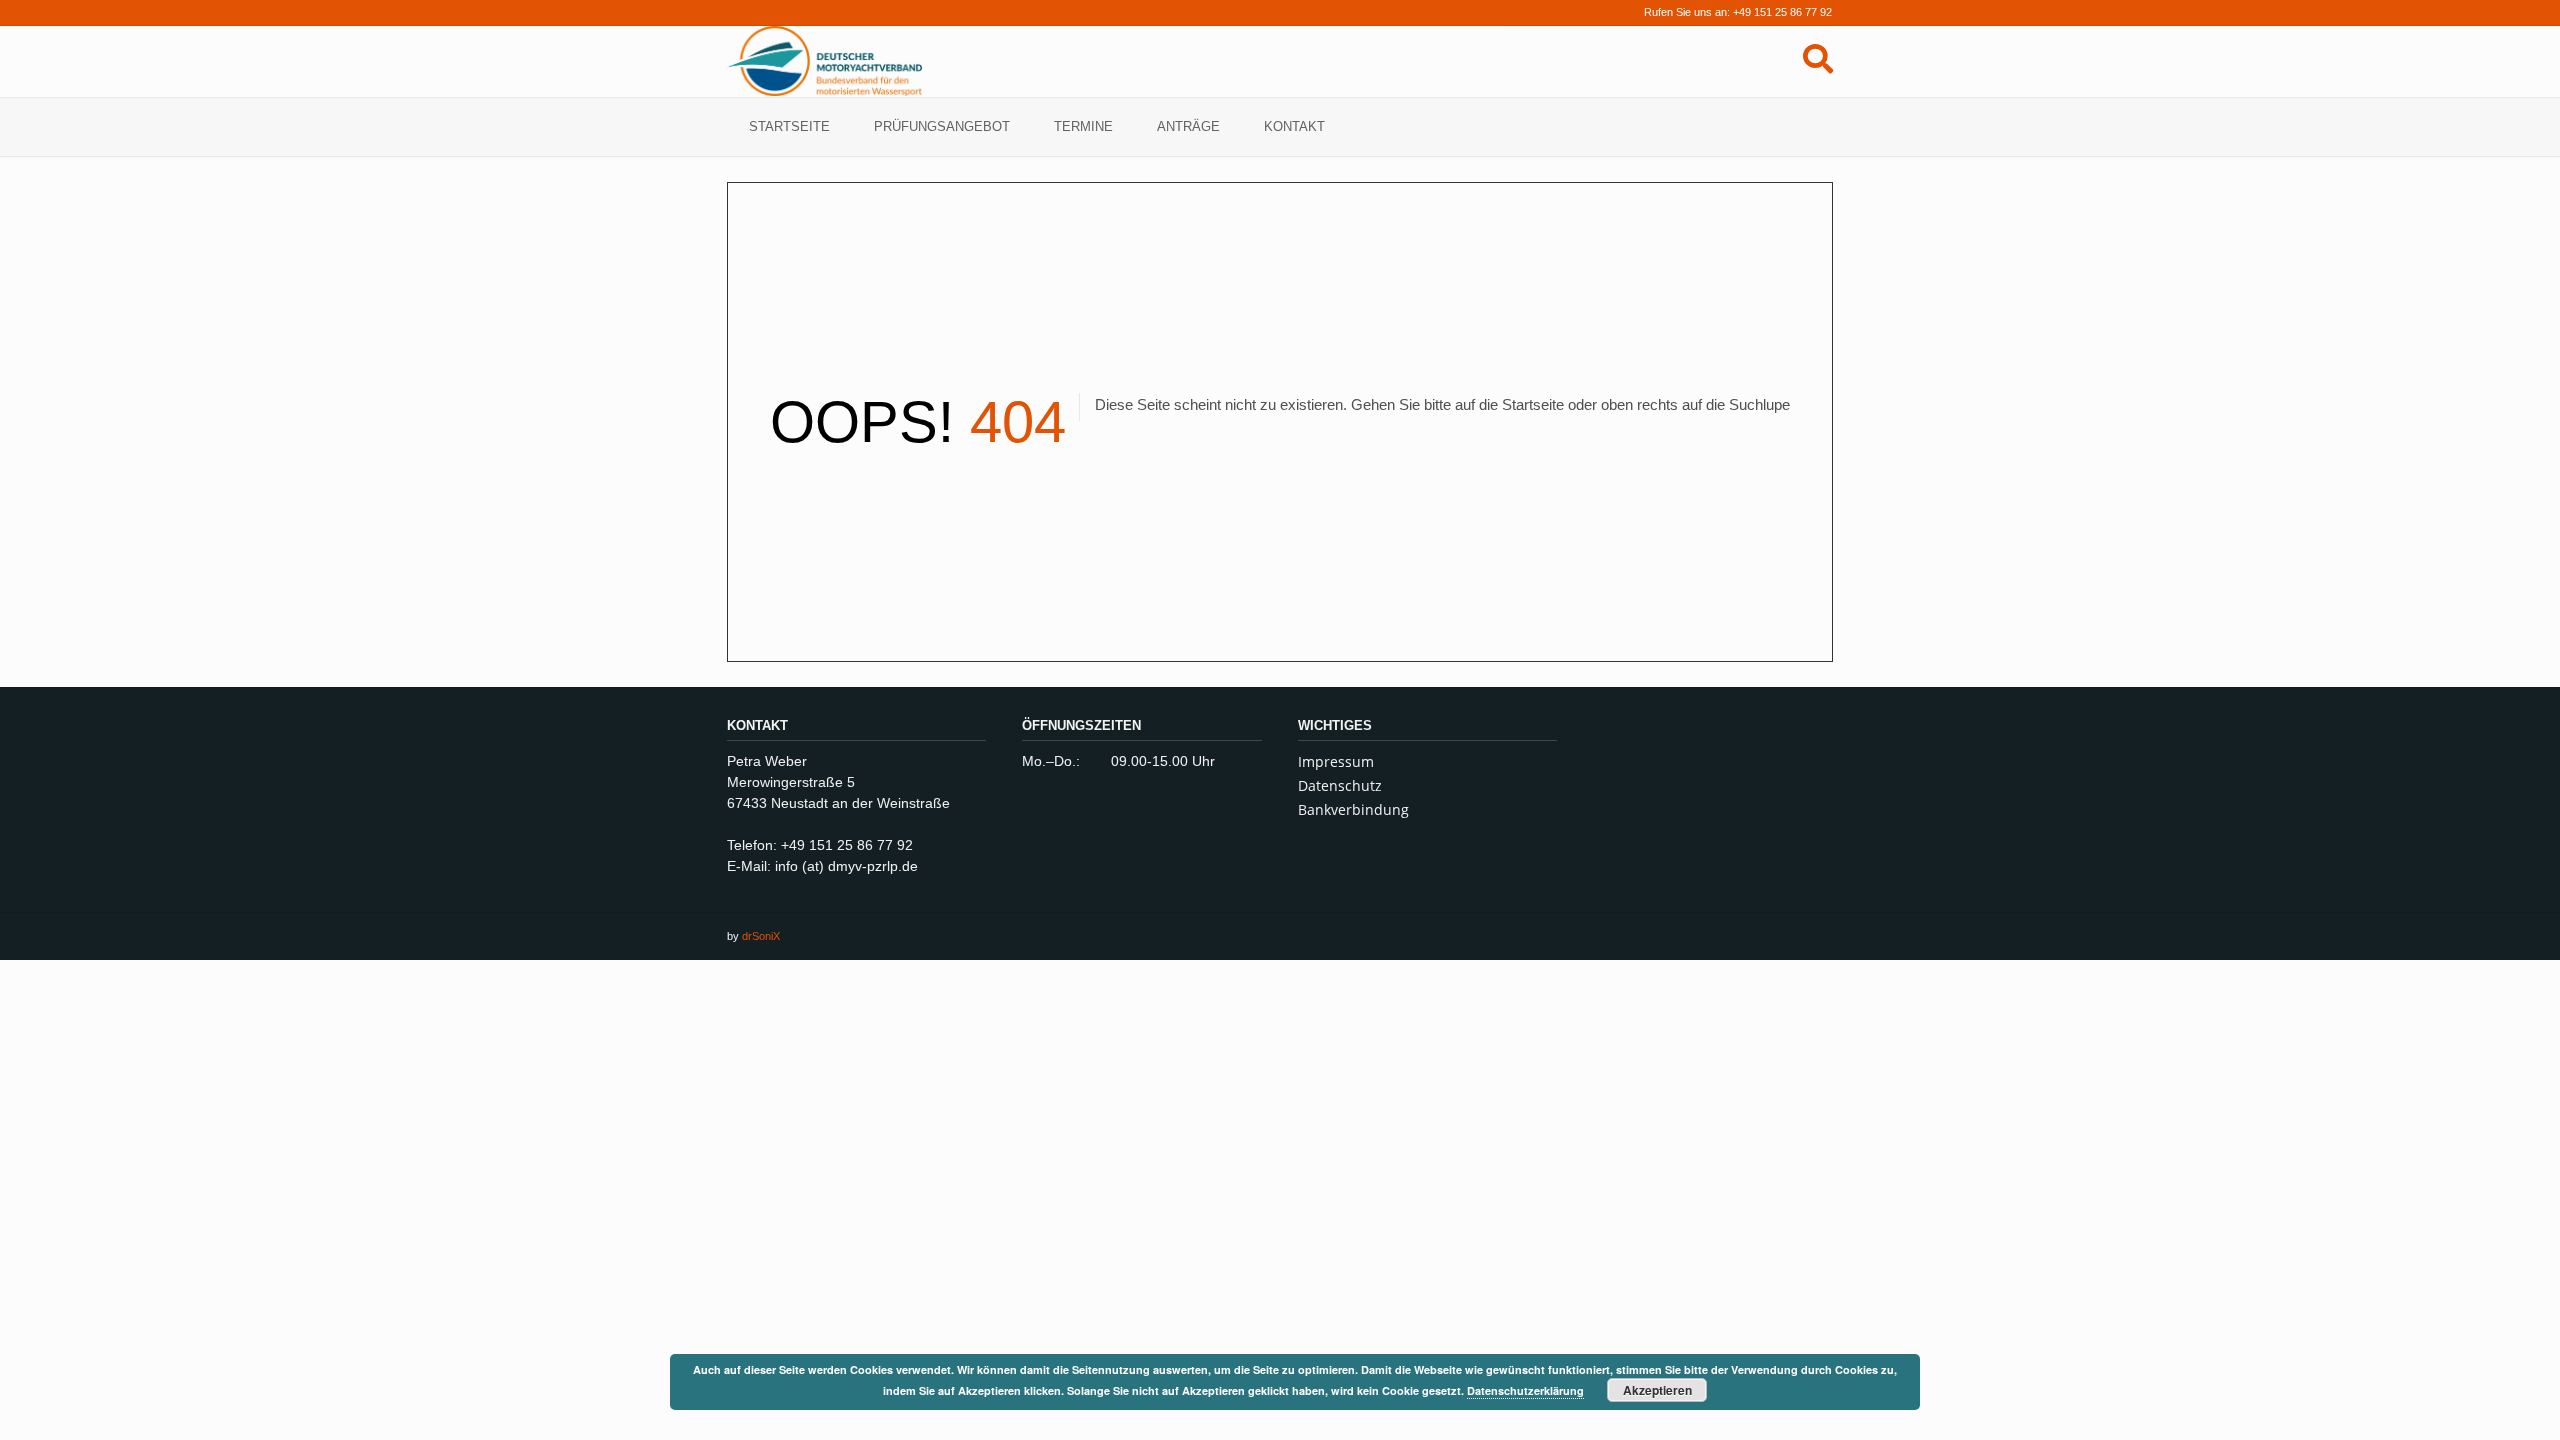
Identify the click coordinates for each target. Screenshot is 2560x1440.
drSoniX (761, 936)
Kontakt (1294, 126)
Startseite (789, 126)
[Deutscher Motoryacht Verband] (824, 61)
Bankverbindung (1353, 809)
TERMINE (1083, 126)
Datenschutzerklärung (1525, 1390)
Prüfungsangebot (942, 126)
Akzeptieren (1657, 1390)
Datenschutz (1340, 785)
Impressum (1336, 761)
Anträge (1188, 126)
